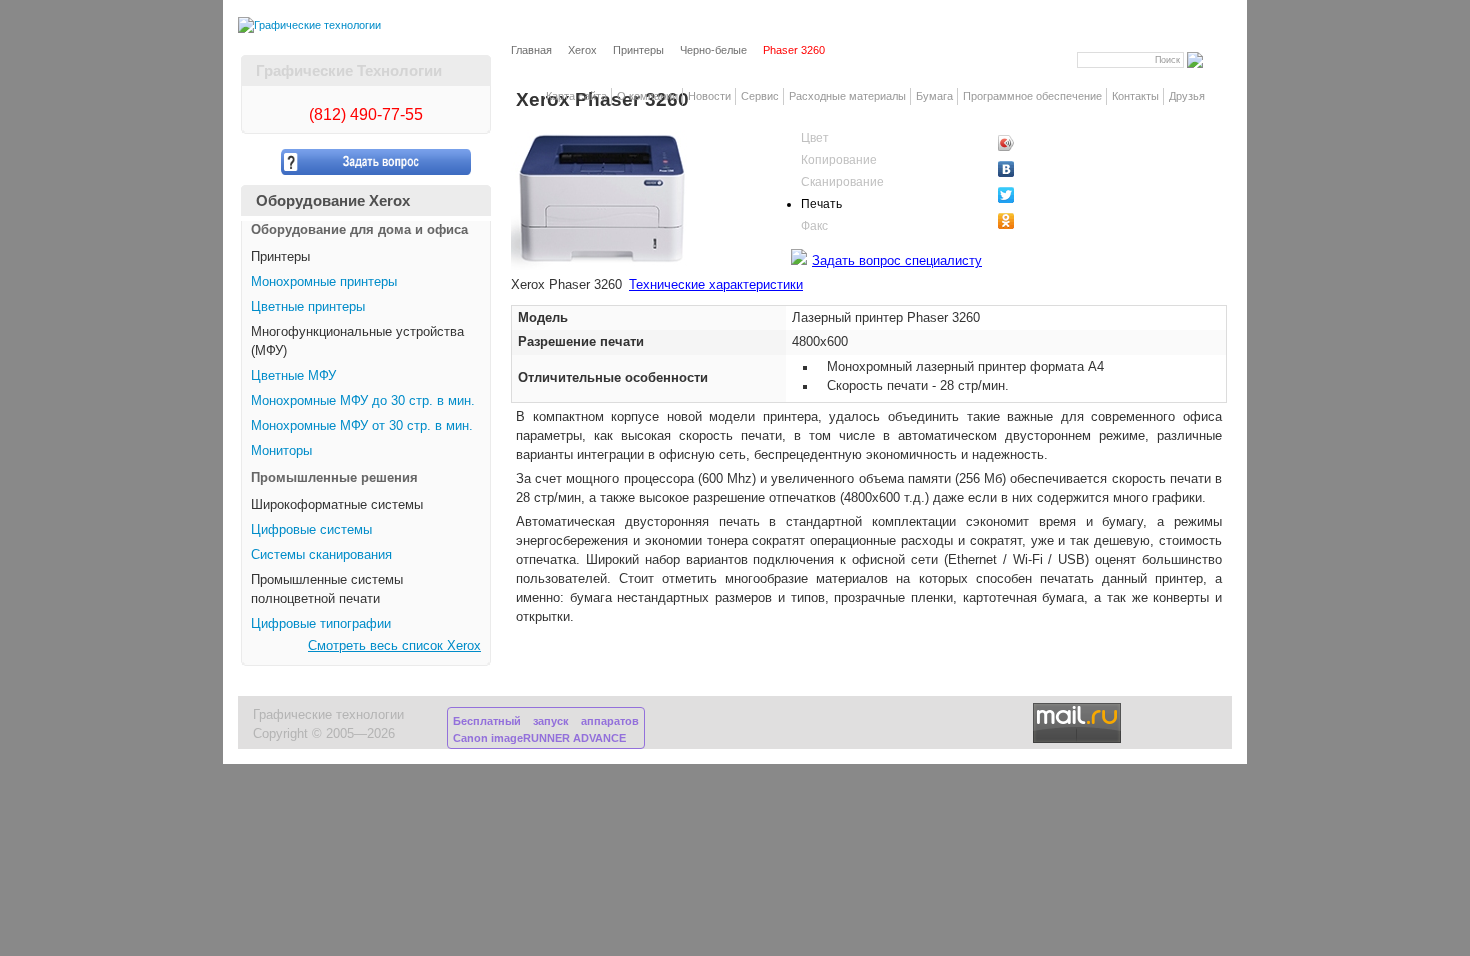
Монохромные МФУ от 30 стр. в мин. (362, 426)
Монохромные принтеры (324, 282)
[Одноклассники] (1040, 221)
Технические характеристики (716, 285)
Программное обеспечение (1032, 96)
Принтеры (638, 50)
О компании (647, 96)
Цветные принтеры (308, 307)
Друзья (1187, 96)
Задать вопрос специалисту (897, 261)
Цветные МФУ (293, 376)
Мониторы (281, 451)
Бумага (934, 96)
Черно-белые (713, 50)
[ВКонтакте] (1040, 169)
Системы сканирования (321, 555)
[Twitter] (1040, 195)
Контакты (1135, 96)
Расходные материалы (847, 96)
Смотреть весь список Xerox (394, 646)
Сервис (760, 96)
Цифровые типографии (321, 624)
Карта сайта (576, 96)
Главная (531, 50)
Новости (709, 96)
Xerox (582, 50)
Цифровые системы (311, 530)
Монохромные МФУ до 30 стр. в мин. (363, 401)
